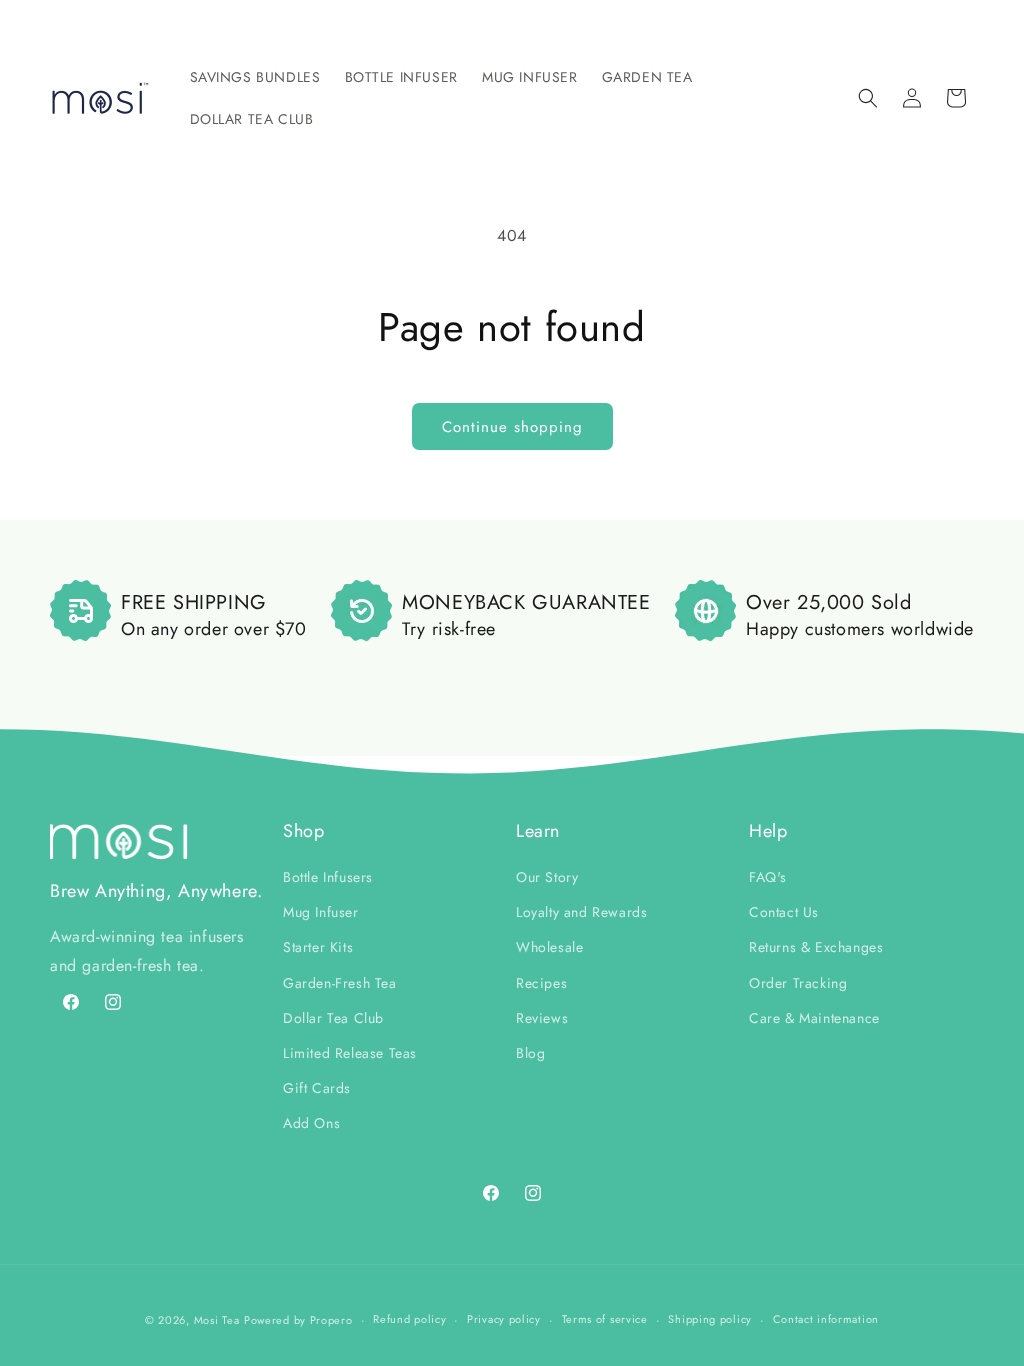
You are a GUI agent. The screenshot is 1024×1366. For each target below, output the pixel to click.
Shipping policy (710, 1319)
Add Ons (311, 1123)
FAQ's (768, 877)
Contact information (826, 1319)
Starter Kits (318, 947)
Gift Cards (317, 1088)
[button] (255, 77)
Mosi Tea (217, 1320)
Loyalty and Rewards (581, 912)
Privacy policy (504, 1319)
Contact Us (784, 912)
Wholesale (549, 947)
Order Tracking (798, 983)
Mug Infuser (321, 912)
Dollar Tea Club (333, 1018)
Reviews (542, 1018)
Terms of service (605, 1319)
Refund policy (409, 1319)
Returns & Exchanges (816, 947)
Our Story (547, 877)
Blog (530, 1053)
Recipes (541, 983)
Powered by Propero (298, 1320)
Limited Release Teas (350, 1053)
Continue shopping (512, 427)
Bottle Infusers (328, 877)
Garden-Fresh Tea (340, 983)
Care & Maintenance (814, 1018)
